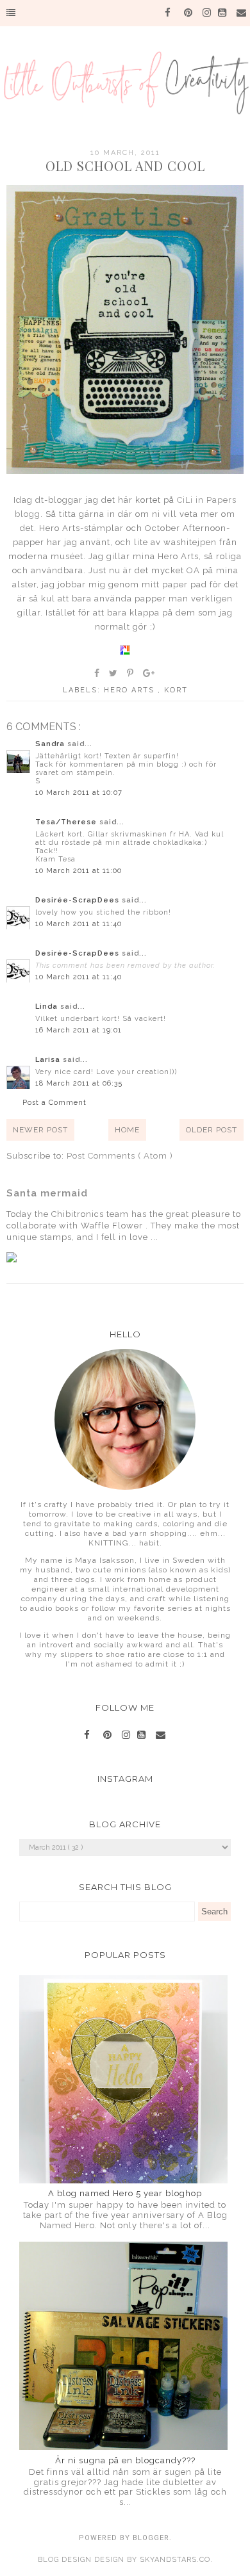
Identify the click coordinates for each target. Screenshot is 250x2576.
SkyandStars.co (175, 2560)
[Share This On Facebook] (97, 673)
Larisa (49, 1060)
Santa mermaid (47, 1193)
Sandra (51, 744)
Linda (48, 1007)
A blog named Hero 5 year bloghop (125, 2193)
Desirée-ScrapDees (79, 900)
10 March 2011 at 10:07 (79, 793)
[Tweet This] (114, 673)
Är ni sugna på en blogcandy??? (125, 2460)
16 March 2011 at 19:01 (79, 1030)
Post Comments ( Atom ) (120, 1156)
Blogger (151, 2538)
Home (127, 1130)
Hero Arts (131, 690)
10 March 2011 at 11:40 (79, 924)
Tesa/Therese (67, 822)
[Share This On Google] (149, 673)
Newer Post (40, 1130)
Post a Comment (54, 1103)
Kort (176, 690)
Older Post (212, 1130)
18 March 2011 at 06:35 (79, 1083)
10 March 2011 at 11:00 (79, 871)
